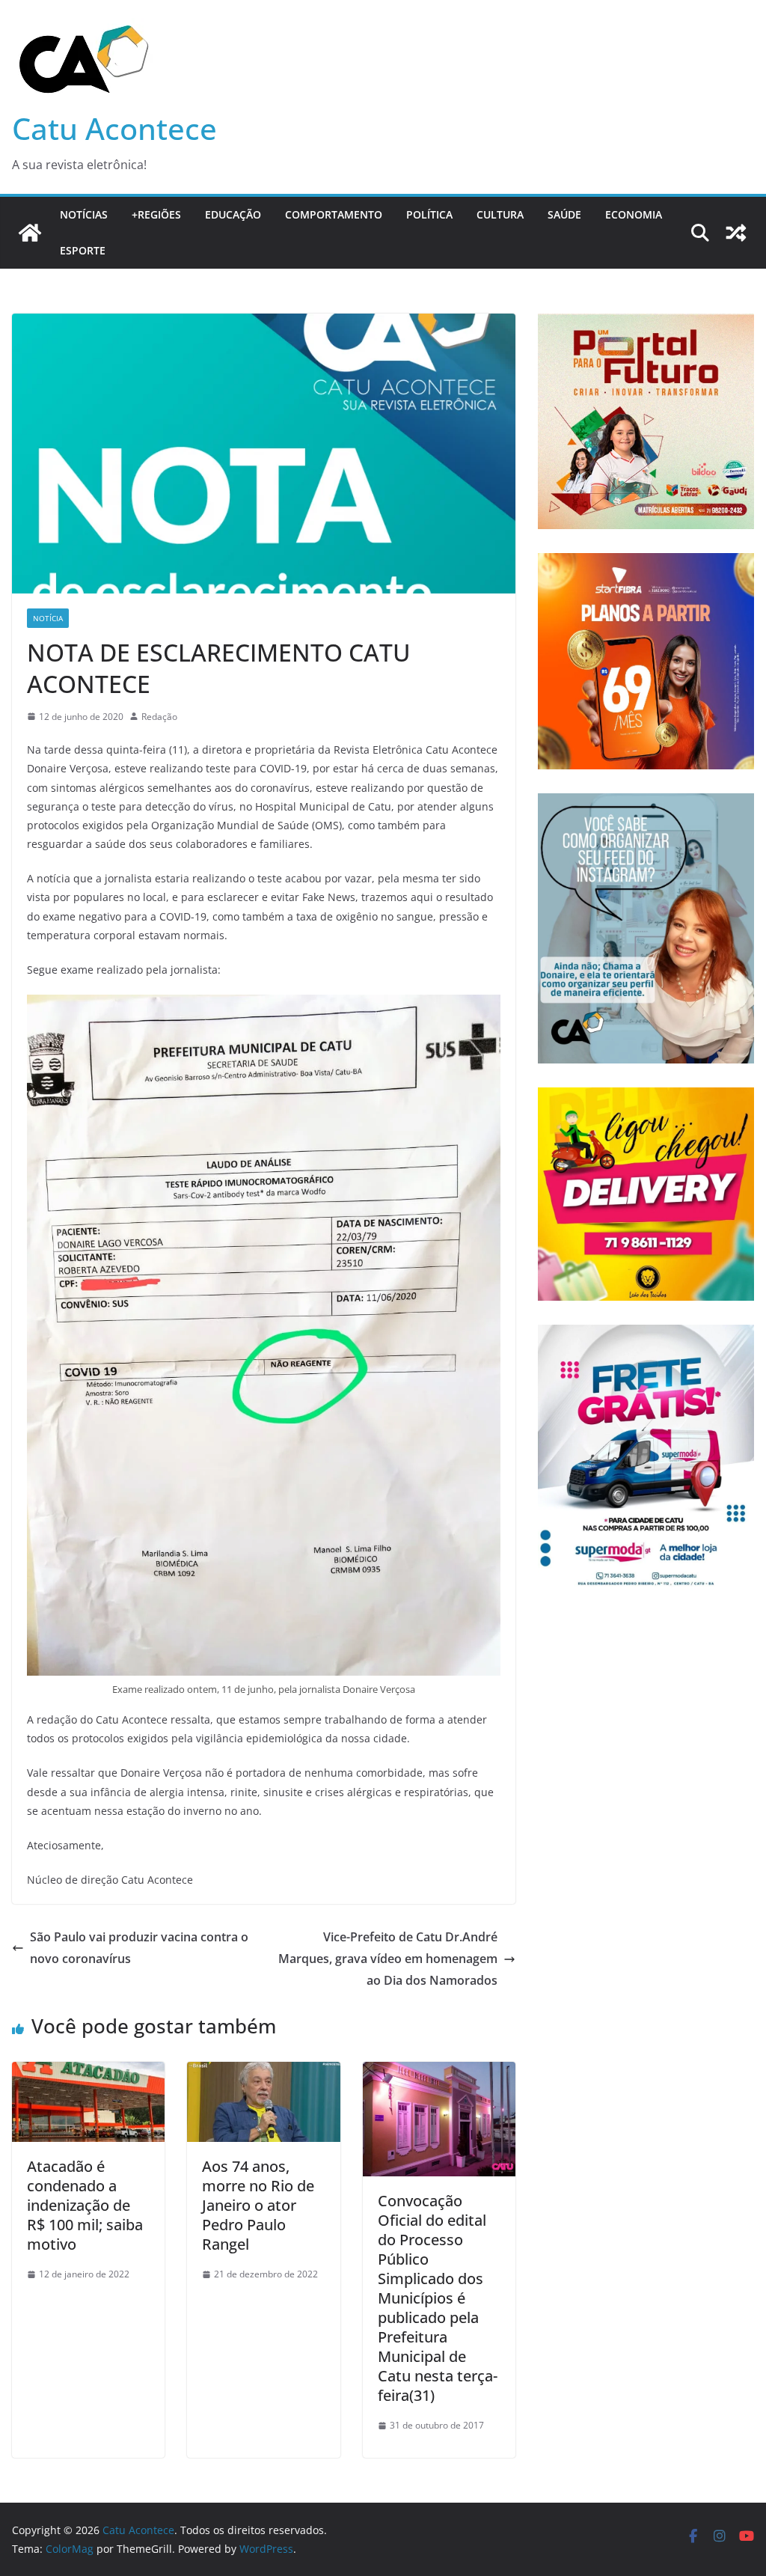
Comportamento (334, 214)
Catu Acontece (114, 128)
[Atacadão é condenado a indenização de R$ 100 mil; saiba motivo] (88, 2072)
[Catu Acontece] (30, 233)
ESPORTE (83, 250)
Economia (634, 214)
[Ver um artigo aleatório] (736, 233)
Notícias (84, 214)
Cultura (500, 214)
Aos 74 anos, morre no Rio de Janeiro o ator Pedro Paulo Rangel (258, 2205)
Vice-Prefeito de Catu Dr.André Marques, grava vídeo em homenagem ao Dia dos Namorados (388, 1959)
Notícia (48, 618)
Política (429, 214)
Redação (159, 717)
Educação (233, 214)
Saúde (564, 214)
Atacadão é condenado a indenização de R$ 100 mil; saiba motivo (85, 2205)
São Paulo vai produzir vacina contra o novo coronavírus (139, 1948)
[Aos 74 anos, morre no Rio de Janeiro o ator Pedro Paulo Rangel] (263, 2072)
